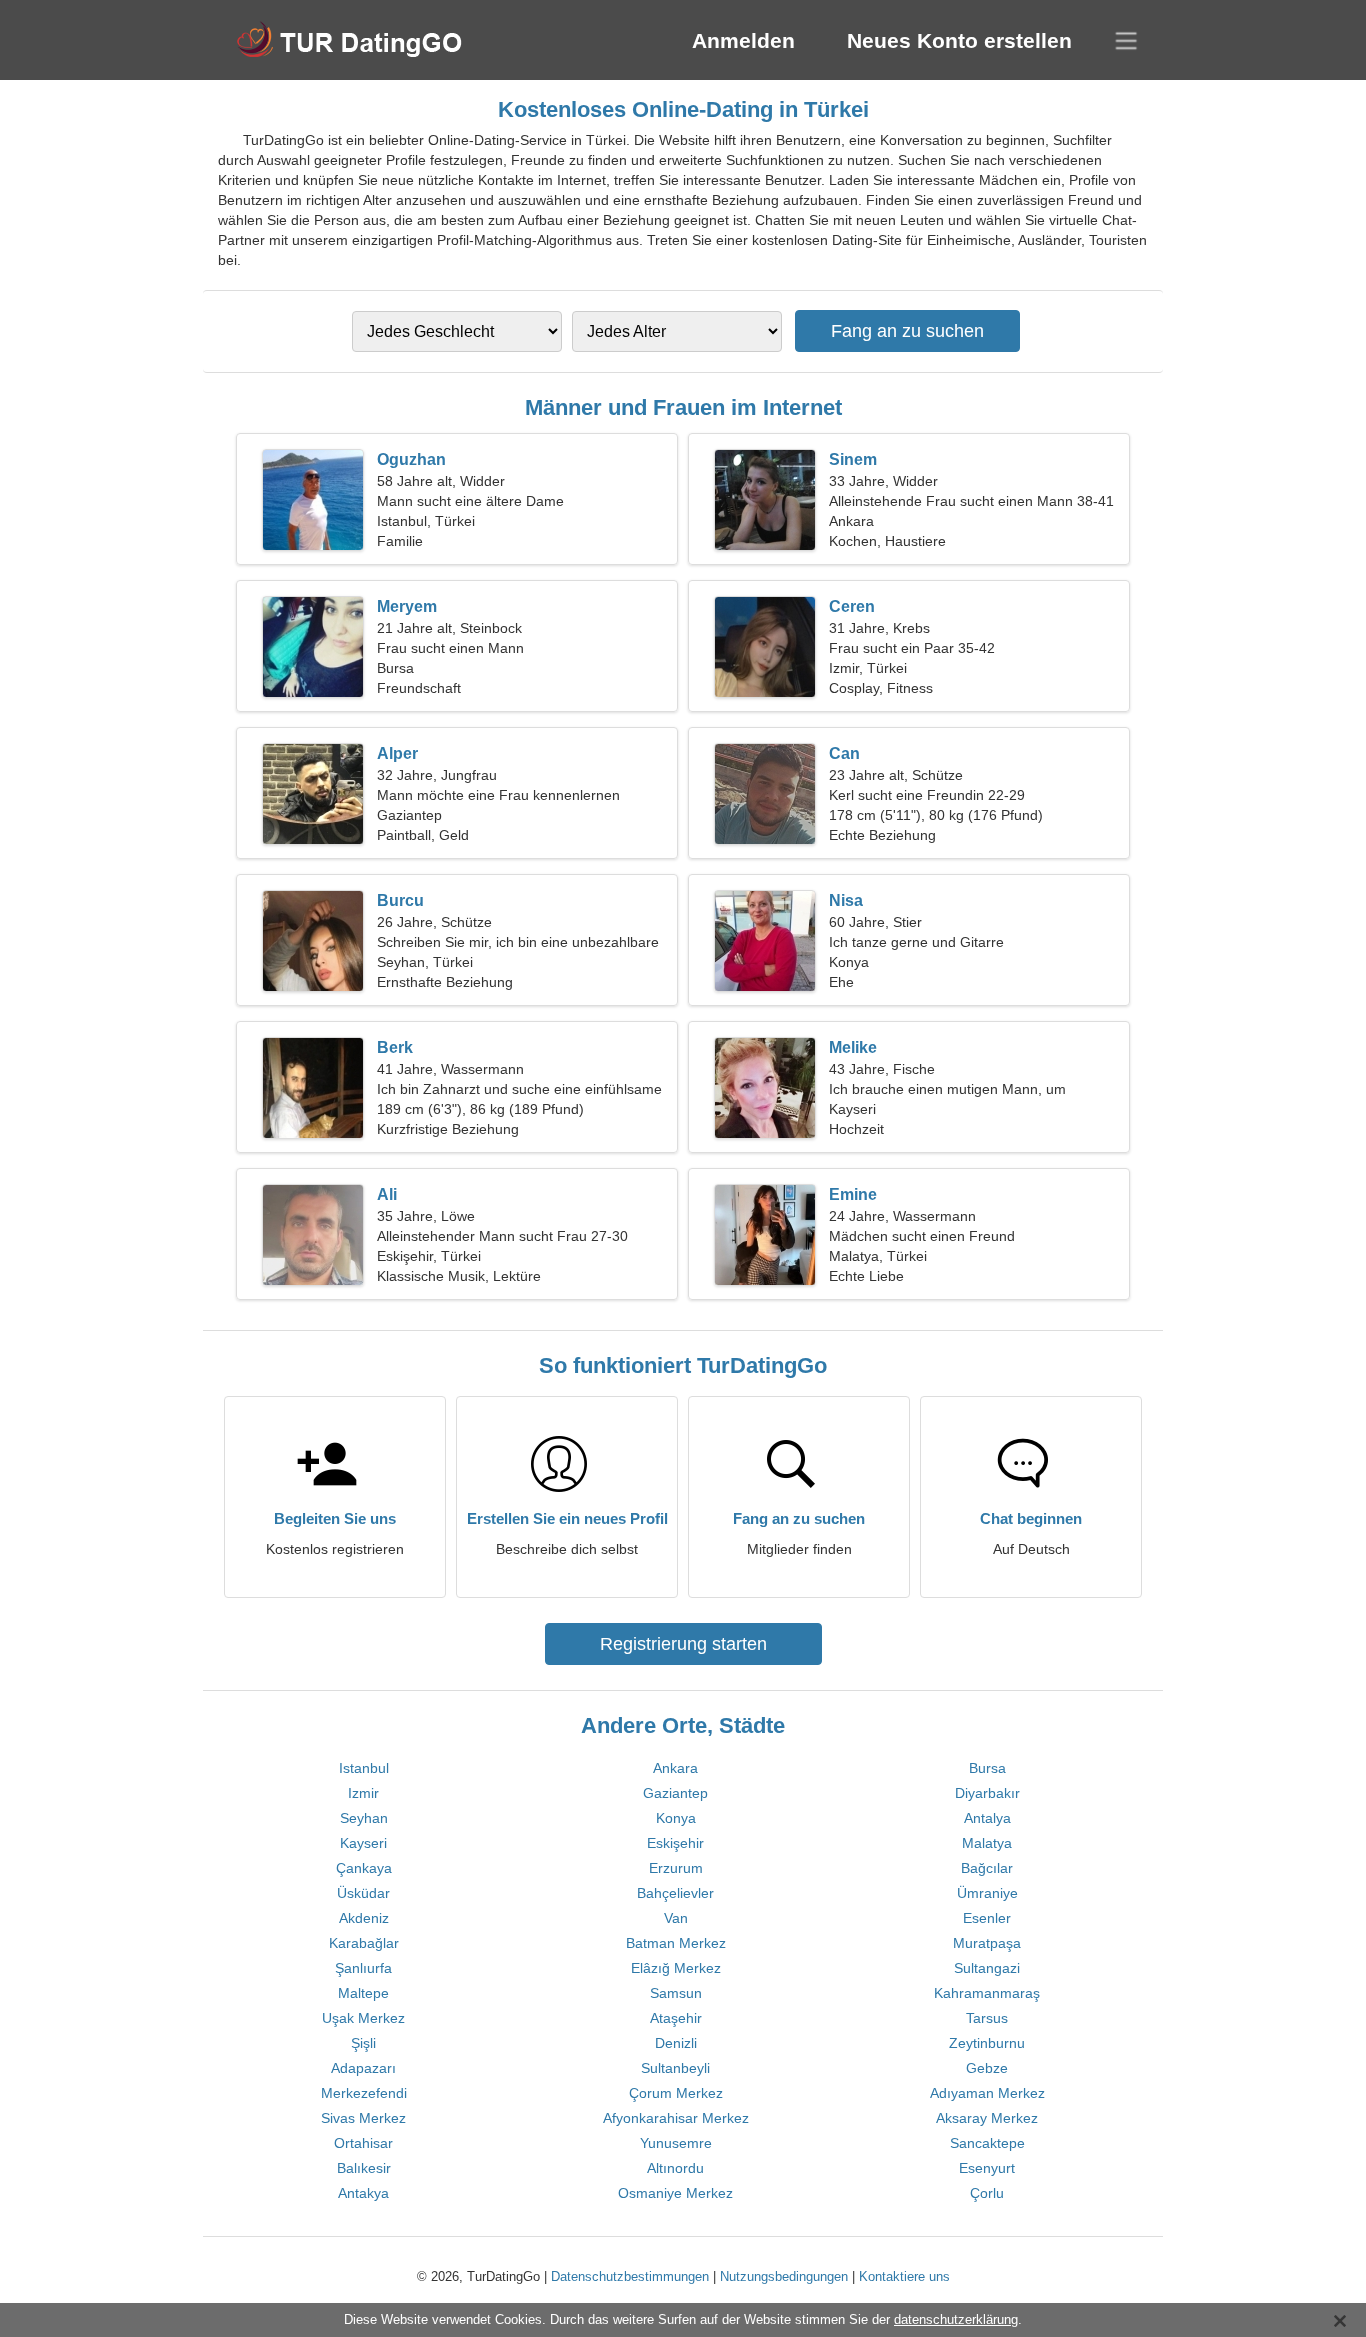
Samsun (676, 1993)
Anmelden (743, 40)
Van (676, 1918)
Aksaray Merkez (987, 2118)
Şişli (363, 2043)
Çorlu (987, 2193)
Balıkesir (364, 2168)
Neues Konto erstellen (959, 40)
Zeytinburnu (987, 2043)
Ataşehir (676, 2018)
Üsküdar (363, 1893)
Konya (676, 1818)
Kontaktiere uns (904, 2276)
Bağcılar (987, 1868)
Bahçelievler (675, 1893)
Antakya (363, 2193)
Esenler (987, 1918)
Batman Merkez (676, 1943)
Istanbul (364, 1768)
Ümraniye (987, 1893)
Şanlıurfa (363, 1968)
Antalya (987, 1818)
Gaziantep (675, 1793)
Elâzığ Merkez (676, 1968)
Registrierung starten (683, 1644)
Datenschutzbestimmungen (630, 2276)
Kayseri (363, 1843)
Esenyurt (987, 2168)
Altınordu (675, 2168)
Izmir (363, 1793)
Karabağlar (364, 1943)
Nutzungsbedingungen (784, 2276)
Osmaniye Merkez (675, 2193)
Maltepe (363, 1993)
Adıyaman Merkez (987, 2093)
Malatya (987, 1843)
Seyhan (364, 1818)
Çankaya (364, 1868)
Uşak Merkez (363, 2018)
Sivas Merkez (363, 2118)
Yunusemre (676, 2143)
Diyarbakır (987, 1793)
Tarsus (987, 2018)
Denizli (676, 2043)
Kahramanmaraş (987, 1993)
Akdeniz (364, 1918)
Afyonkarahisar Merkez (676, 2118)
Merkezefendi (364, 2093)
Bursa (987, 1768)
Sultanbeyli (675, 2068)
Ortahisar (363, 2143)
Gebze (987, 2068)
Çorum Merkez (676, 2093)
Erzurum (676, 1868)
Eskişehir (675, 1843)
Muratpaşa (987, 1943)
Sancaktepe (987, 2143)
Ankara (675, 1768)
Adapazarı (363, 2068)
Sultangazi (987, 1968)
